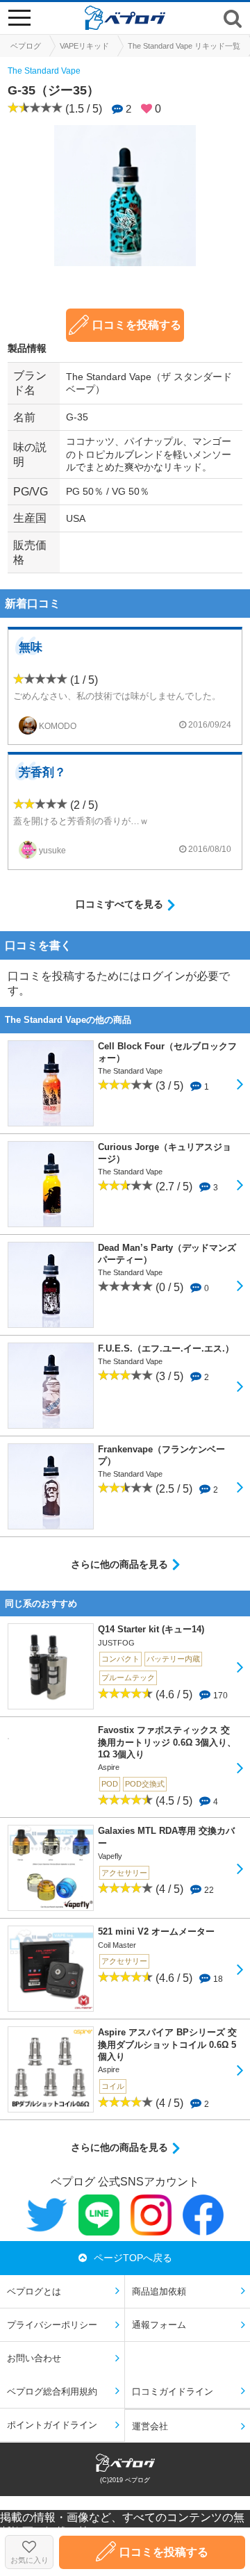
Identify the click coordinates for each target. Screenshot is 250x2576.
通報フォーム (159, 2325)
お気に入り (30, 2560)
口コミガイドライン (173, 2392)
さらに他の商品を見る (119, 1564)
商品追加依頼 (159, 2291)
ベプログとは (34, 2291)
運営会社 (150, 2426)
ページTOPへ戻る (133, 2258)
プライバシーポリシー (52, 2325)
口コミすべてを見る (119, 904)
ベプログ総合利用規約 (52, 2392)
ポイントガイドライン (52, 2425)
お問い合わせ (34, 2358)
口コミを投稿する (137, 325)
